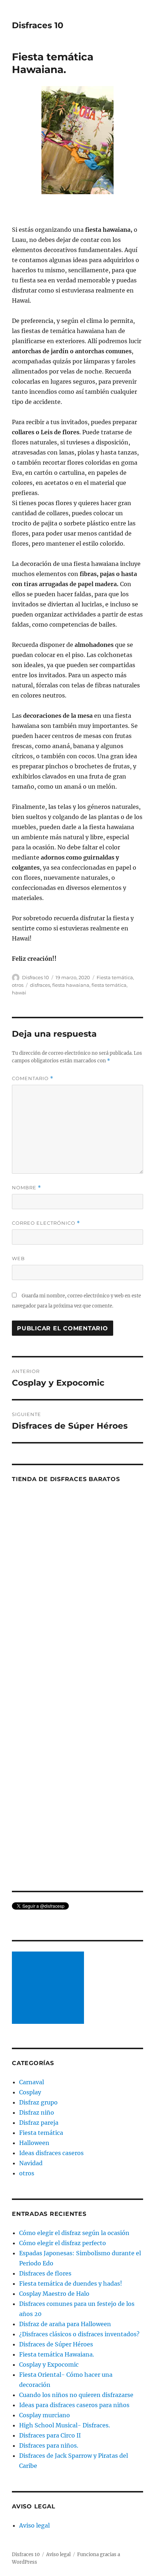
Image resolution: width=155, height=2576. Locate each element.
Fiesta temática (115, 977)
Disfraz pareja (39, 2123)
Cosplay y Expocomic (49, 2364)
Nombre (26, 1188)
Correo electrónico (46, 1223)
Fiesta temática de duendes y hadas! (71, 2283)
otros (18, 985)
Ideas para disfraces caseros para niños (74, 2405)
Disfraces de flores (45, 2273)
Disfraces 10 (38, 25)
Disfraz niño (37, 2112)
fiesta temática (109, 985)
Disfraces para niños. (49, 2445)
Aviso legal (34, 2525)
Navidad (31, 2163)
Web (18, 1258)
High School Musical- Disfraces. (65, 2425)
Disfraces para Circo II (50, 2435)
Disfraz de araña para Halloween (65, 2324)
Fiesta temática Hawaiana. (57, 2354)
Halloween (34, 2143)
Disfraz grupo (38, 2102)
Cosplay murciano (45, 2415)
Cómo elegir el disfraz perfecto (63, 2243)
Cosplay (30, 2092)
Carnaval (32, 2082)
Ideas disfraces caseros (51, 2153)
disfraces (40, 985)
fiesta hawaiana (71, 985)
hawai (19, 993)
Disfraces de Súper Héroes (56, 2344)
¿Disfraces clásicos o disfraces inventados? (79, 2334)
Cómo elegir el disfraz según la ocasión (74, 2233)
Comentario (33, 1078)
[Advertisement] (49, 1988)
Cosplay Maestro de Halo (54, 2294)
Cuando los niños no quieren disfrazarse (76, 2395)
